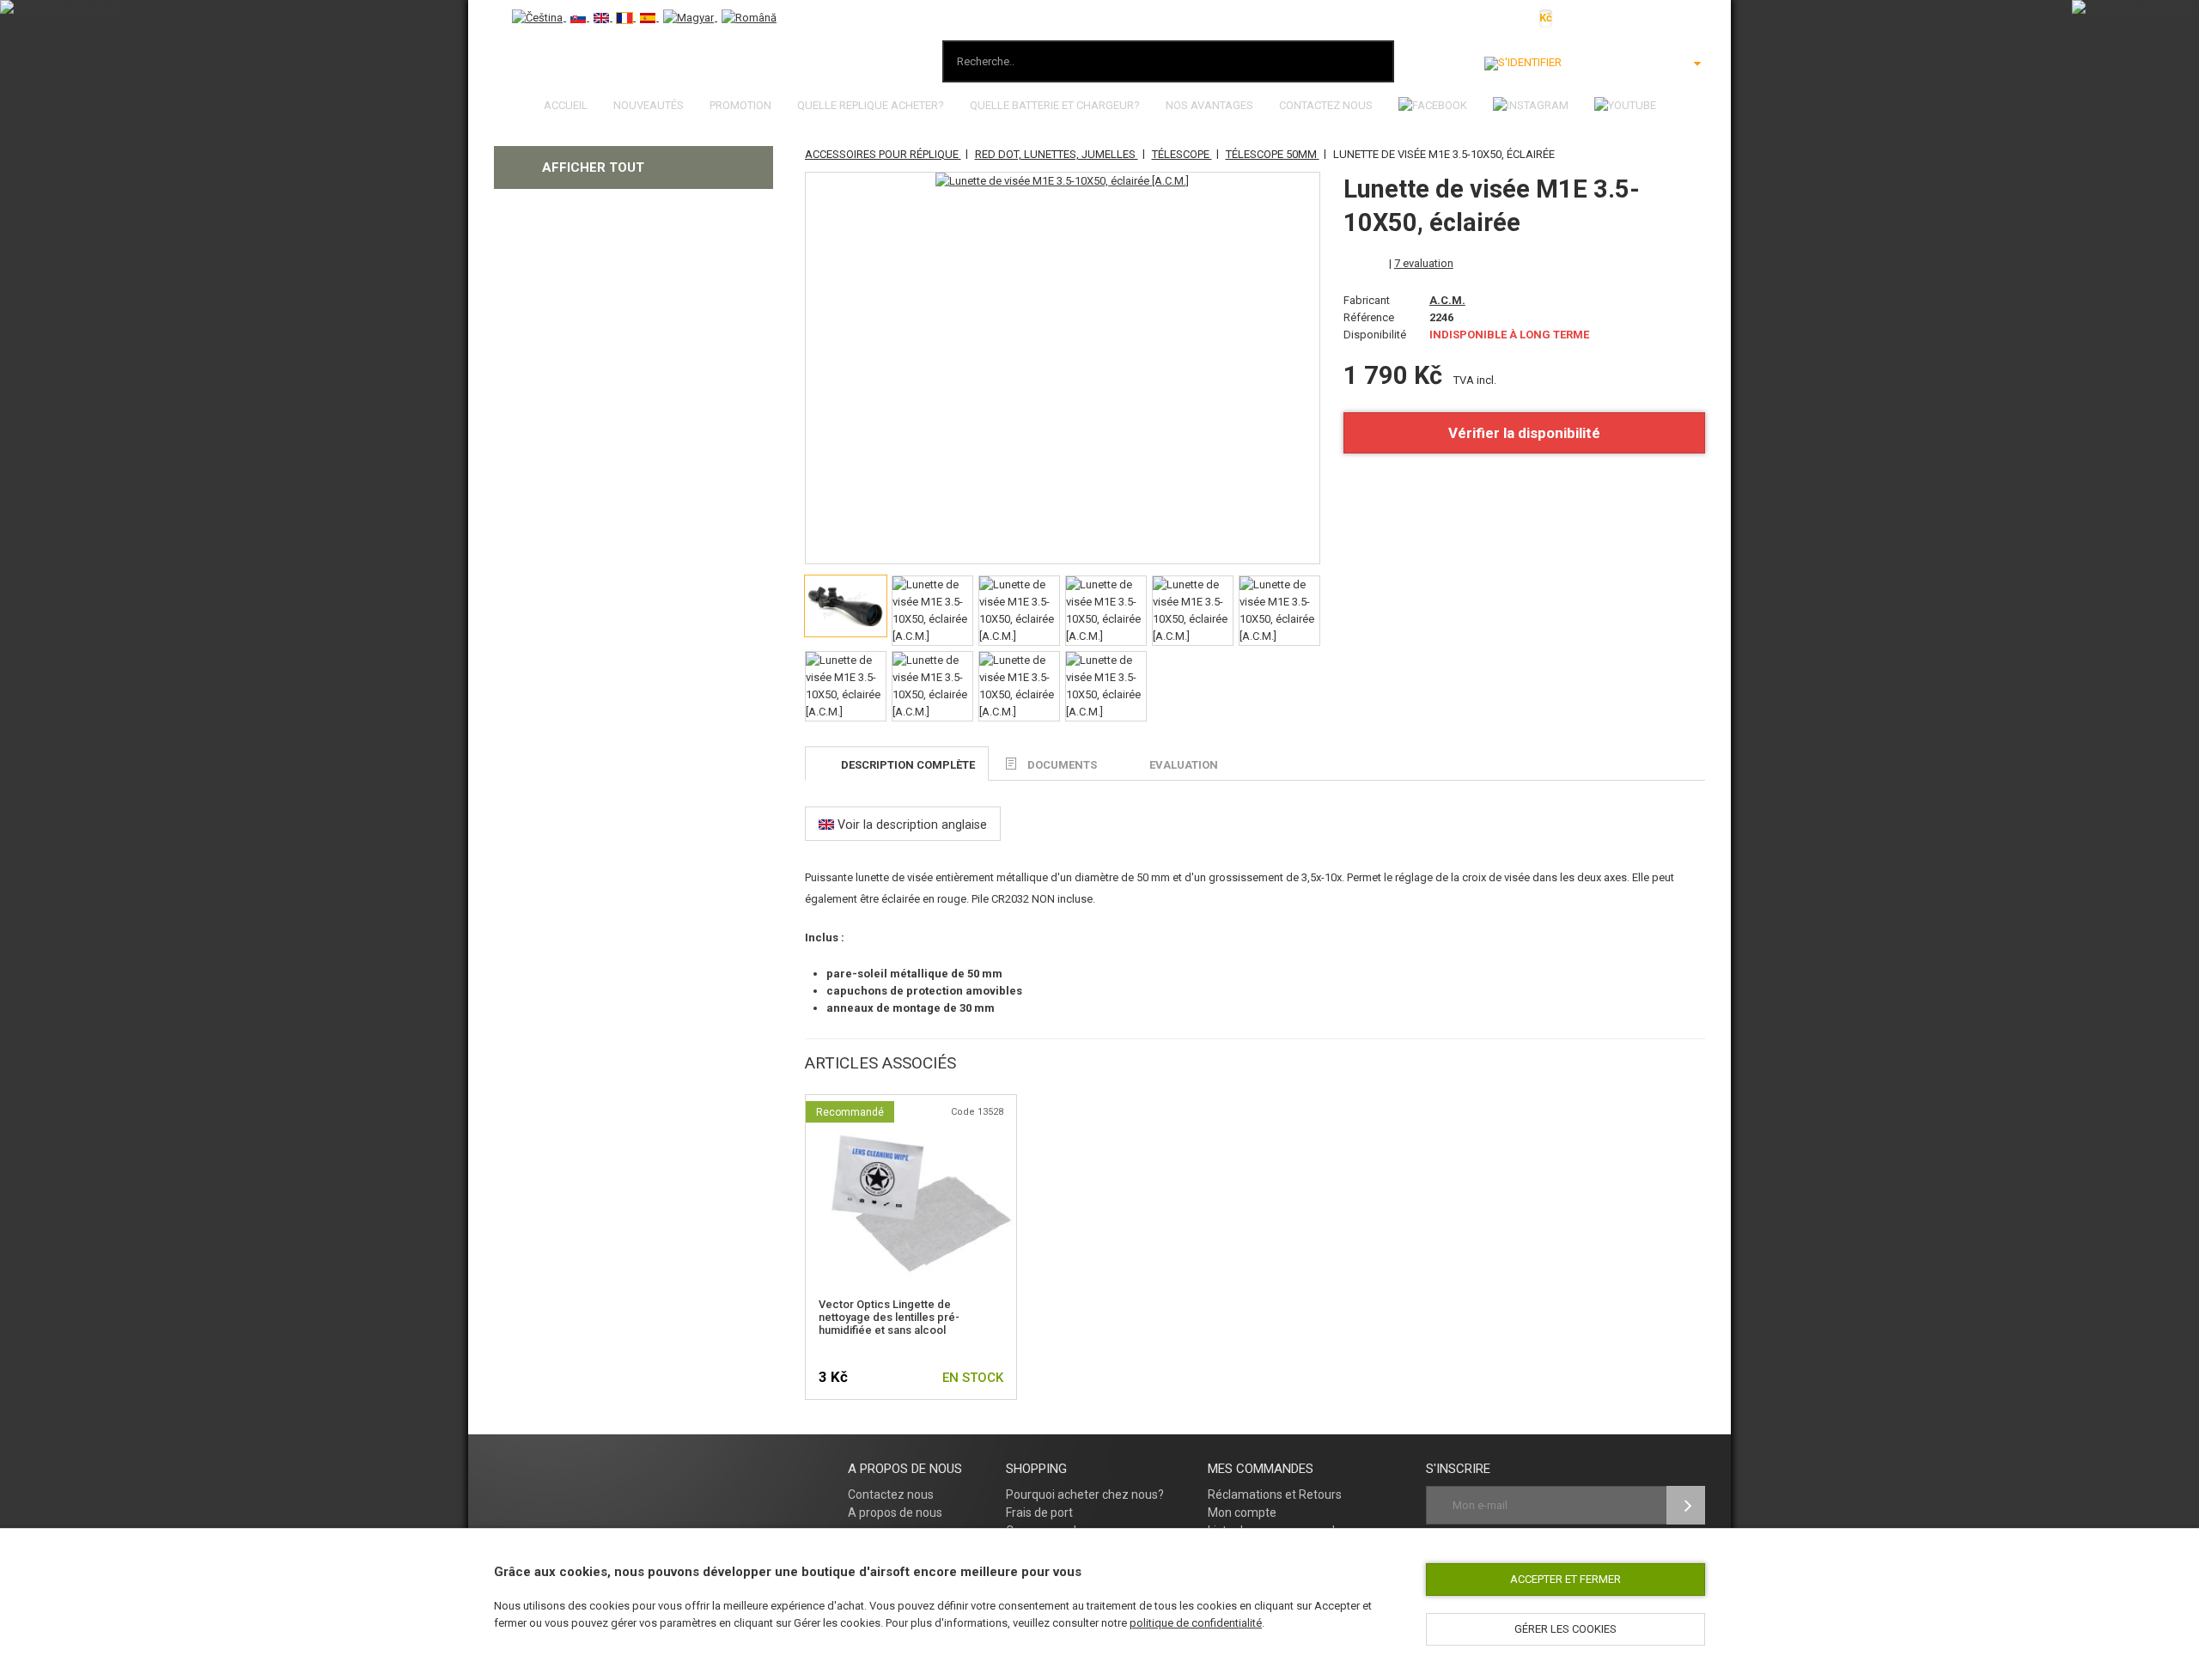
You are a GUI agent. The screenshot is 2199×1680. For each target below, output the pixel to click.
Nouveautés (649, 105)
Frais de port (1039, 1513)
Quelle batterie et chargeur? (1055, 105)
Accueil (566, 105)
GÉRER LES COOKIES (1565, 1629)
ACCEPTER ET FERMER (1565, 1579)
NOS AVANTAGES (1209, 105)
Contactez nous (1326, 105)
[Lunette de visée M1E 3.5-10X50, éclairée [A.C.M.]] (1062, 181)
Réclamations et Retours (1275, 1494)
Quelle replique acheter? (871, 105)
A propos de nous (895, 1513)
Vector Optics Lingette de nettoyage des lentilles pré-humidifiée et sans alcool (889, 1317)
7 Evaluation (1424, 263)
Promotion (740, 105)
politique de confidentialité (1196, 1623)
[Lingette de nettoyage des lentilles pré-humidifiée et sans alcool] (911, 1126)
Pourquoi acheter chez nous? (1085, 1494)
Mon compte (1242, 1513)
